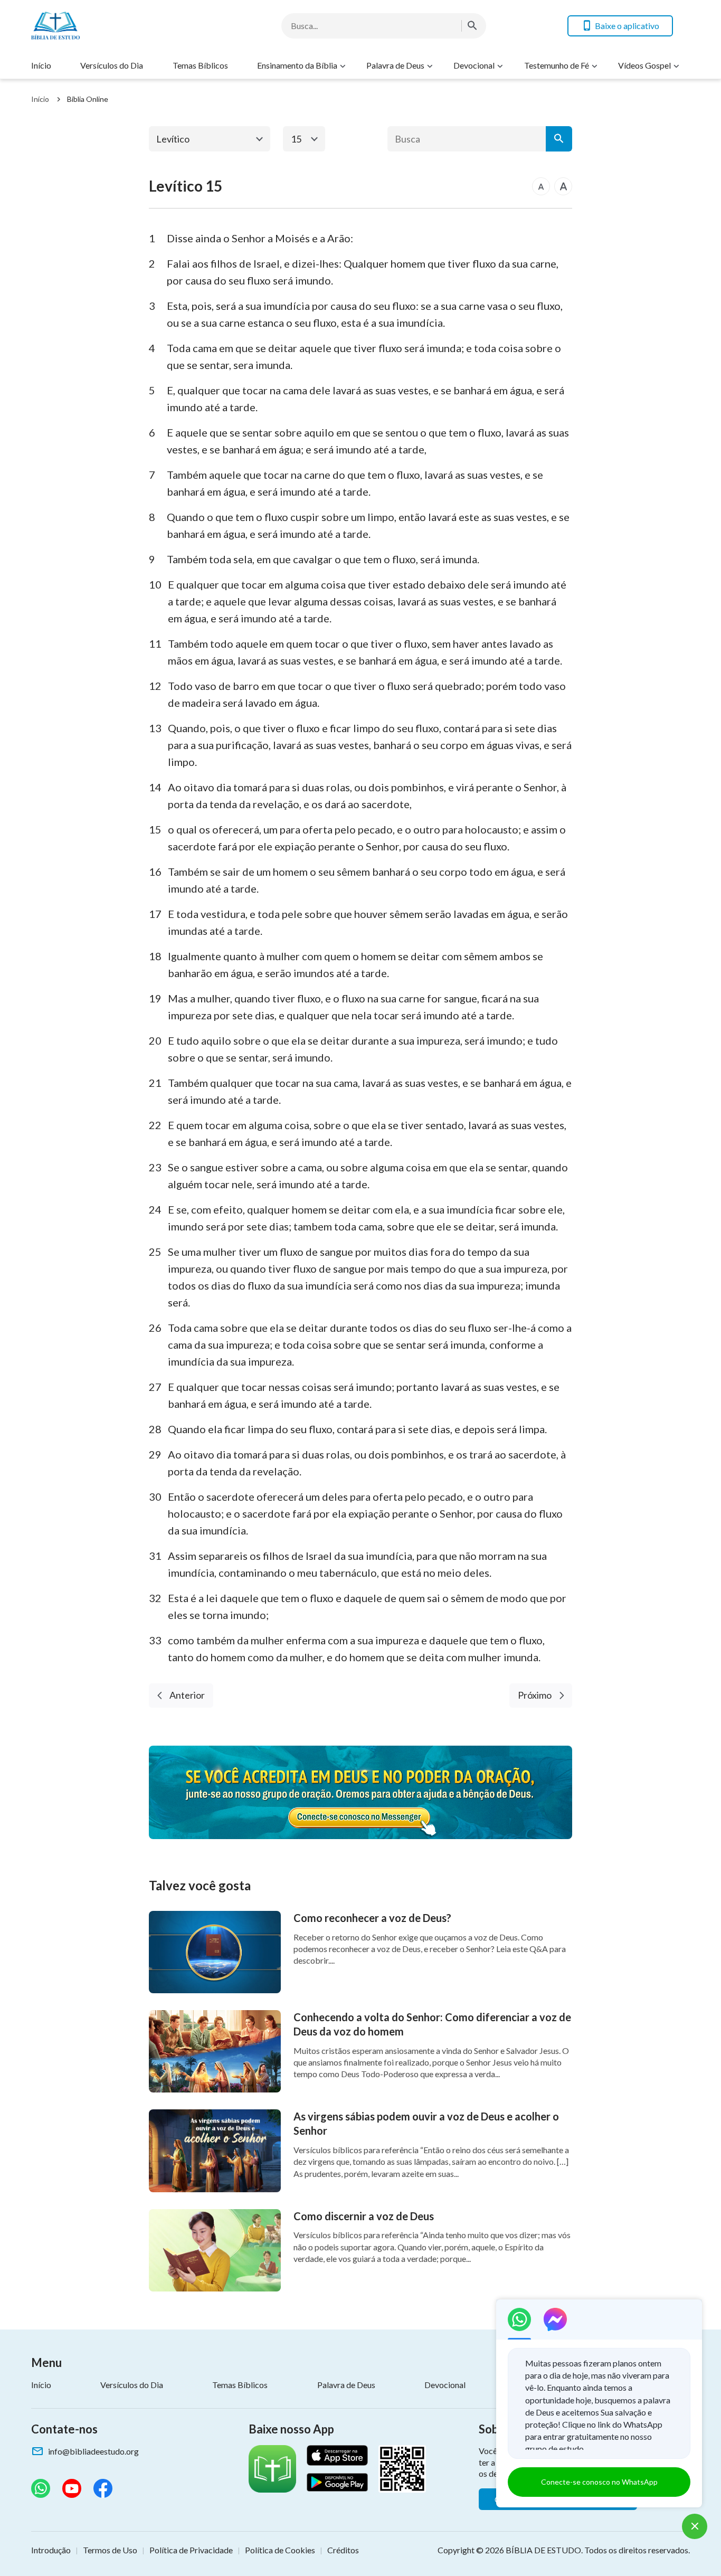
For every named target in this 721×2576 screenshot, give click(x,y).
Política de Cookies (280, 2550)
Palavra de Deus (395, 65)
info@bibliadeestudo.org (93, 2451)
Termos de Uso (110, 2550)
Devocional (474, 65)
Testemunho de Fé (557, 65)
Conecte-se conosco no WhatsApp (599, 2482)
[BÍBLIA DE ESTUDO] (116, 26)
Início (41, 65)
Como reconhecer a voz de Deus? (372, 1918)
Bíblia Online (88, 99)
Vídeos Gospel (644, 65)
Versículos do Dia (112, 65)
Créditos (343, 2550)
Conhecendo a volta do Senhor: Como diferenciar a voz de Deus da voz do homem (432, 2024)
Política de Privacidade (191, 2550)
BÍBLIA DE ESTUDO (543, 2550)
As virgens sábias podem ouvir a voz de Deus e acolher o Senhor (426, 2123)
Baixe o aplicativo (627, 26)
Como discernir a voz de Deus (364, 2216)
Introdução (51, 2550)
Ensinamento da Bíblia (297, 65)
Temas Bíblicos (200, 65)
